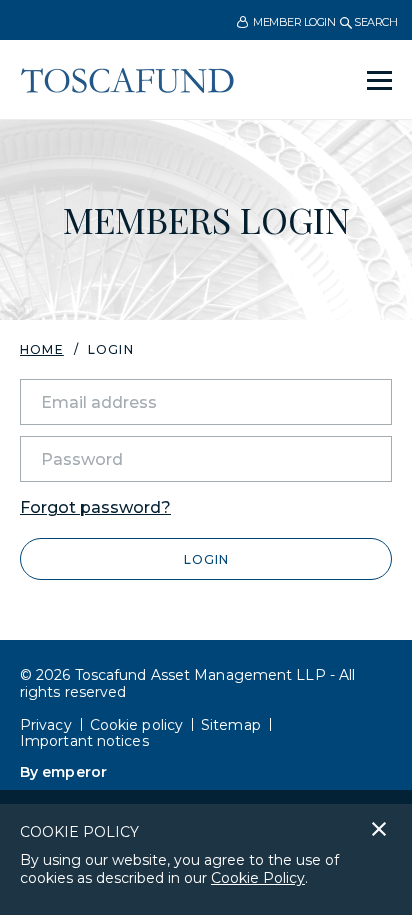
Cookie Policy (258, 878)
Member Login (293, 22)
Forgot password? (95, 507)
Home (42, 349)
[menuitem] (286, 21)
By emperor (63, 772)
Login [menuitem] (111, 350)
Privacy (46, 725)
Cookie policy (136, 725)
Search (374, 22)
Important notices (84, 741)
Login (206, 559)
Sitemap (231, 725)
